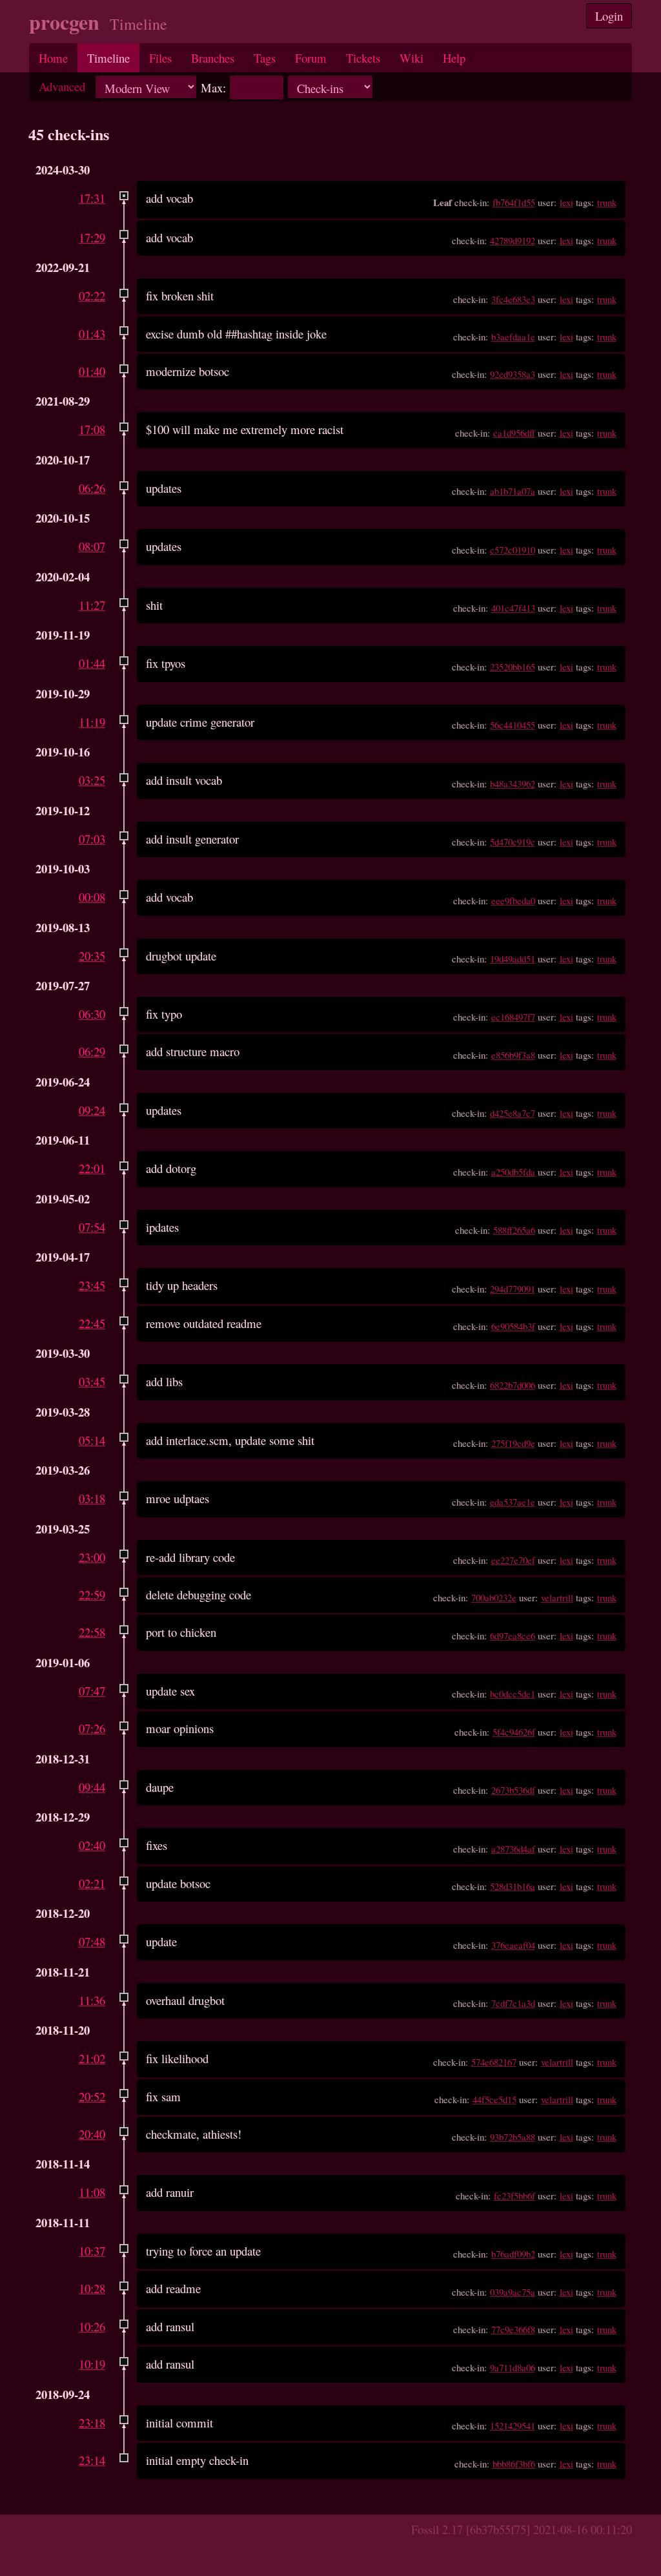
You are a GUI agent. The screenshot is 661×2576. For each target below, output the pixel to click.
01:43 (92, 334)
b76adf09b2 (513, 2254)
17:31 (92, 198)
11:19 (92, 722)
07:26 (92, 1728)
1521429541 (513, 2425)
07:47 (92, 1691)
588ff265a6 (514, 1230)
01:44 (92, 663)
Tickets (363, 58)
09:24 (92, 1110)
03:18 (92, 1498)
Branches (213, 58)
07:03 (92, 839)
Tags (265, 58)
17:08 (92, 429)
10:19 (92, 2364)
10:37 (92, 2251)
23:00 (92, 1557)
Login (609, 16)
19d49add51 (513, 959)
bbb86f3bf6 (514, 2464)
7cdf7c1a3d (513, 2003)
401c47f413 (513, 608)
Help (454, 58)
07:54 (92, 1227)
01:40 (92, 371)
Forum (311, 58)
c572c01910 (513, 550)
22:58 (92, 1632)
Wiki (412, 58)
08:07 (92, 546)
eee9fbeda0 (513, 900)
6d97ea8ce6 (513, 1636)
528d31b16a (513, 1886)
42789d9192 (513, 240)
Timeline (108, 58)
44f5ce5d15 (494, 2099)
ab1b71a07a (513, 491)
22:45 (92, 1323)
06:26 (92, 488)
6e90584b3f (513, 1326)
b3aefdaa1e (513, 337)
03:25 (92, 780)
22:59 (92, 1594)
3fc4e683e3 (513, 299)
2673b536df (513, 1790)
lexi (566, 202)
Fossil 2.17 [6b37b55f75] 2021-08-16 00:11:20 (522, 2529)
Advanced (62, 86)
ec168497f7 (513, 1017)
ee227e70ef (513, 1560)
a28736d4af (513, 1849)
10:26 (92, 2326)
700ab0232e (494, 1597)
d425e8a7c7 (513, 1113)
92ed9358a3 (513, 374)
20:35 (92, 956)
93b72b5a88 (513, 2137)
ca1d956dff (514, 433)
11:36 (92, 2000)
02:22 (92, 296)
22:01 (92, 1168)
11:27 (92, 605)
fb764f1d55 (514, 202)
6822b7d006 (513, 1385)
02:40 (92, 1845)
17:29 (92, 237)
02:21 (92, 1883)
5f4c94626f (514, 1732)
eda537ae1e (513, 1502)
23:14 (92, 2460)
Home (53, 58)
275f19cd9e (513, 1443)
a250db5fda (513, 1172)
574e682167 (494, 2062)
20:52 (92, 2096)
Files (160, 58)
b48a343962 (513, 784)
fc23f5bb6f (514, 2196)
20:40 (92, 2134)
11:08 (92, 2192)
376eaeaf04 (513, 1945)
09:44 (92, 1787)
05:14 (92, 1440)
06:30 (92, 1014)
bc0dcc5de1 (513, 1694)
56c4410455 (513, 725)
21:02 (92, 2058)
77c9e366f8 (513, 2329)
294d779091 (513, 1289)
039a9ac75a (513, 2292)
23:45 (92, 1285)
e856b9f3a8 (513, 1055)
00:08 (92, 897)
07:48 (92, 1941)
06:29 (92, 1051)
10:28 (92, 2288)
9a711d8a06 (513, 2367)
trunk (607, 202)
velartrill (557, 1597)
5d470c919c (513, 842)
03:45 (92, 1381)
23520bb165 (513, 667)
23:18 (92, 2423)
